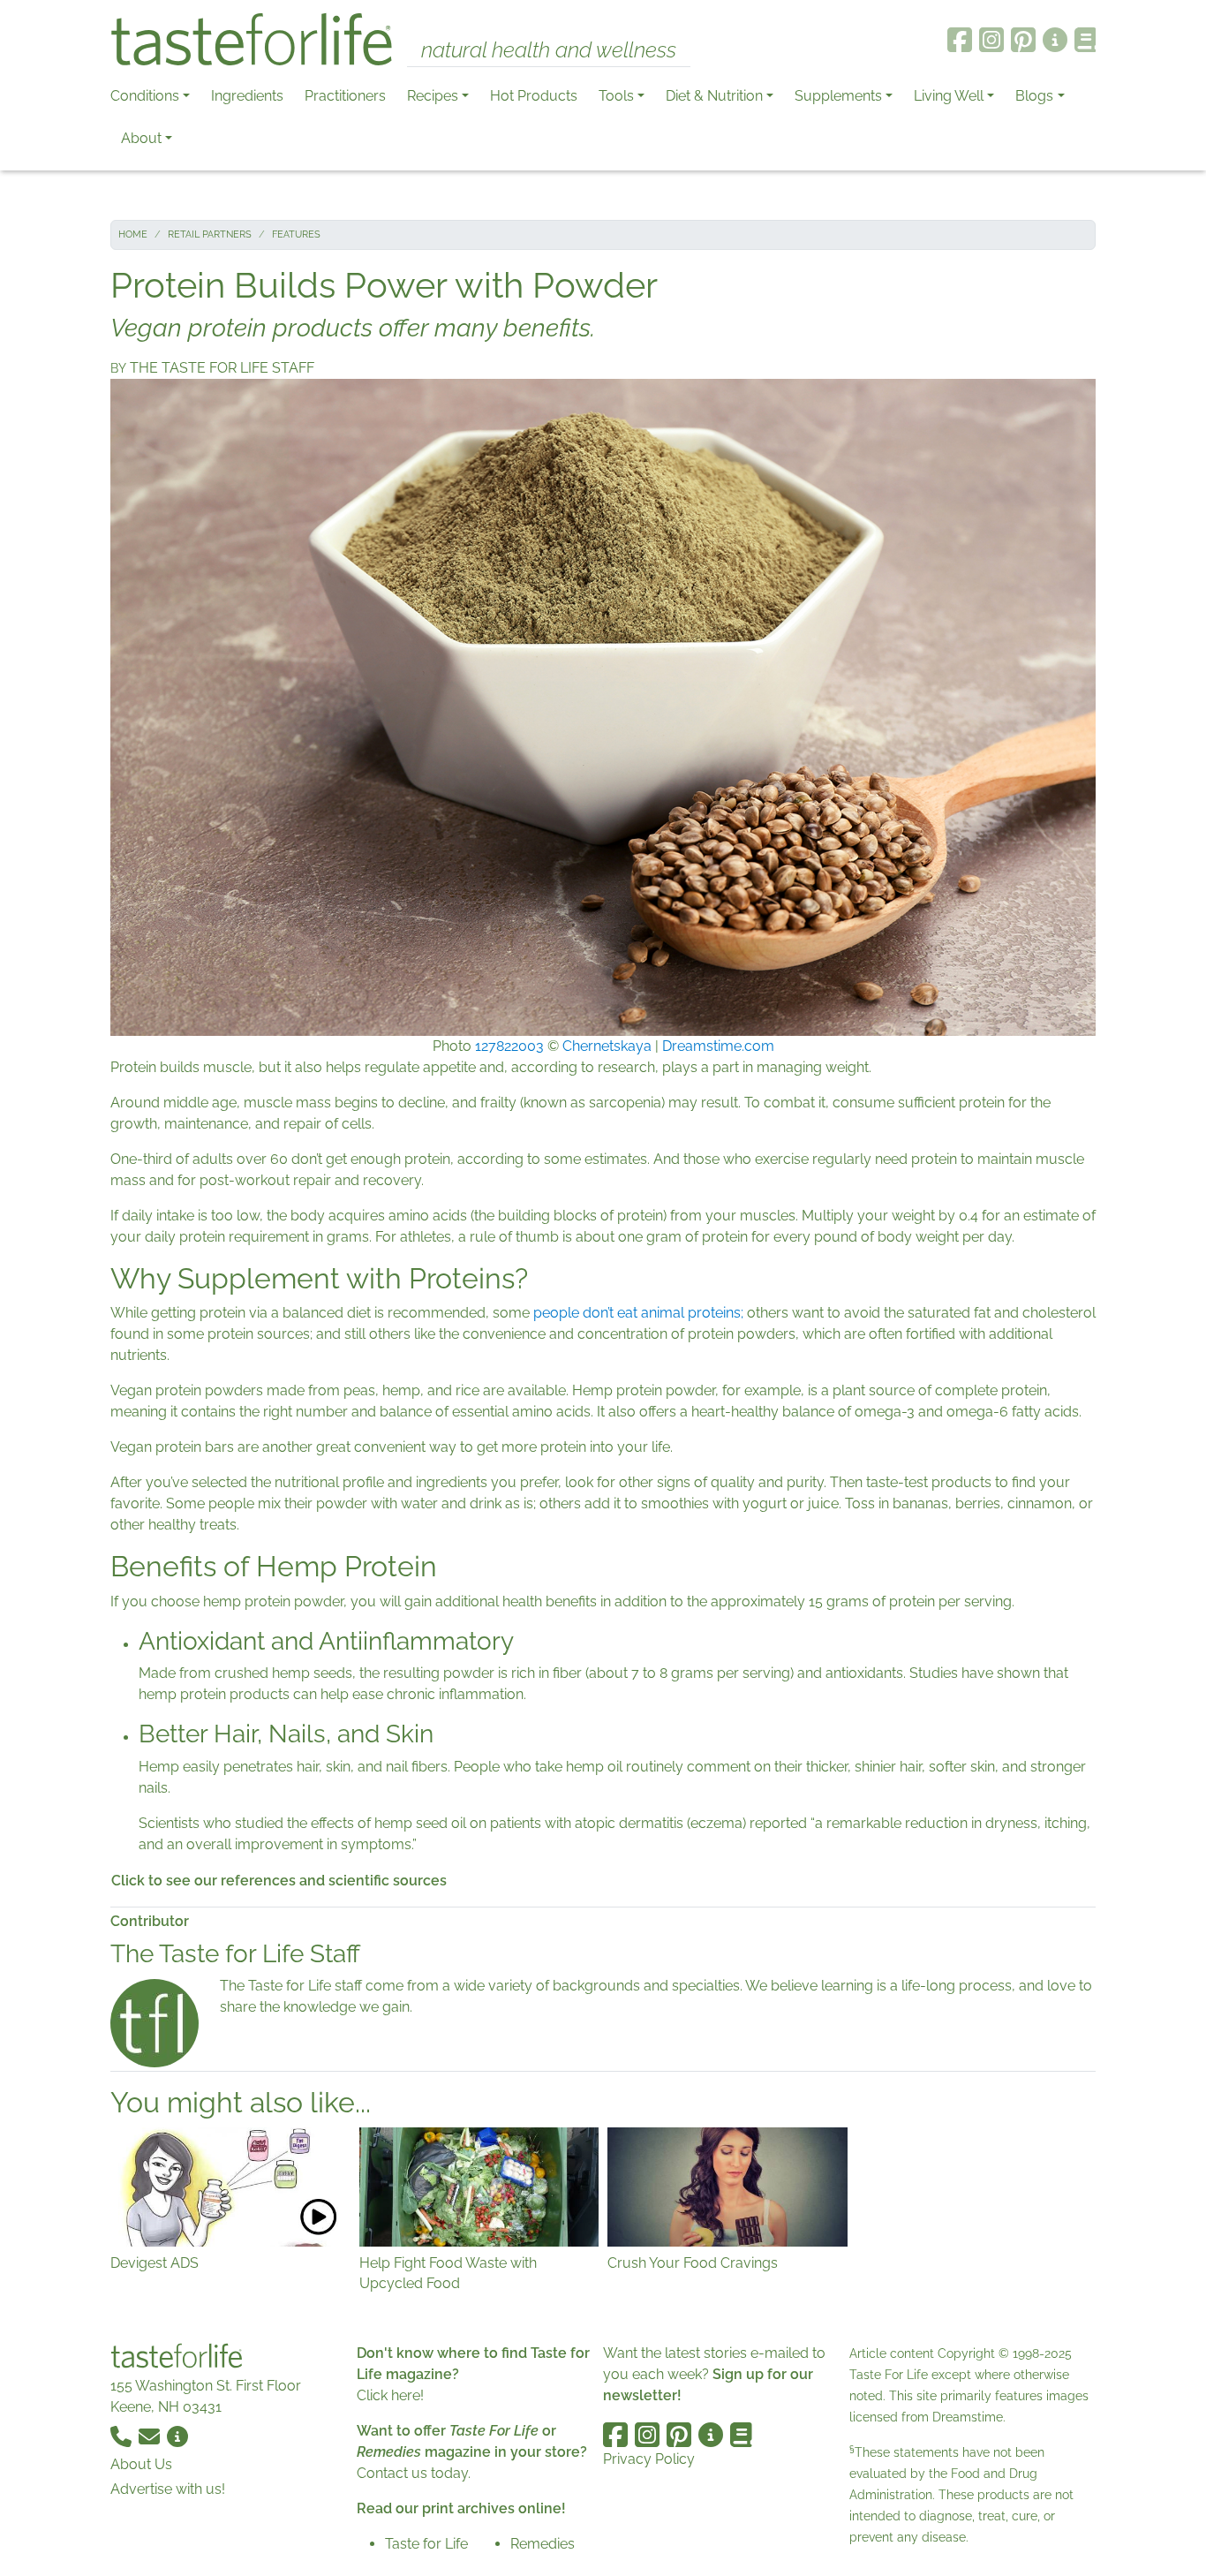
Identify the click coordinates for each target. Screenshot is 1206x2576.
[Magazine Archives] (1085, 40)
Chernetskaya (607, 1046)
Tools (616, 96)
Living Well (949, 96)
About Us (141, 2464)
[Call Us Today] (123, 2435)
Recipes (433, 96)
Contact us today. (414, 2473)
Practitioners (345, 96)
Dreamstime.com (718, 1046)
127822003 (509, 1046)
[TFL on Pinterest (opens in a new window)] (1023, 40)
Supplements (838, 96)
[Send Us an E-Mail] (151, 2435)
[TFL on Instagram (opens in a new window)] (991, 40)
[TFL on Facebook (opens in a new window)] (960, 40)
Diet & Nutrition (714, 96)
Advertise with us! (168, 2489)
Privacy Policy (649, 2459)
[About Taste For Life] (1055, 40)
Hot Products (534, 96)
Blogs (1034, 96)
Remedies (543, 2544)
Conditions (145, 96)
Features (296, 234)
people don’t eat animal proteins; (638, 1313)
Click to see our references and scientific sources (279, 1881)
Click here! (390, 2395)
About (141, 138)
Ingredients (247, 96)
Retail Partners (210, 234)
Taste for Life (426, 2544)
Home (133, 234)
